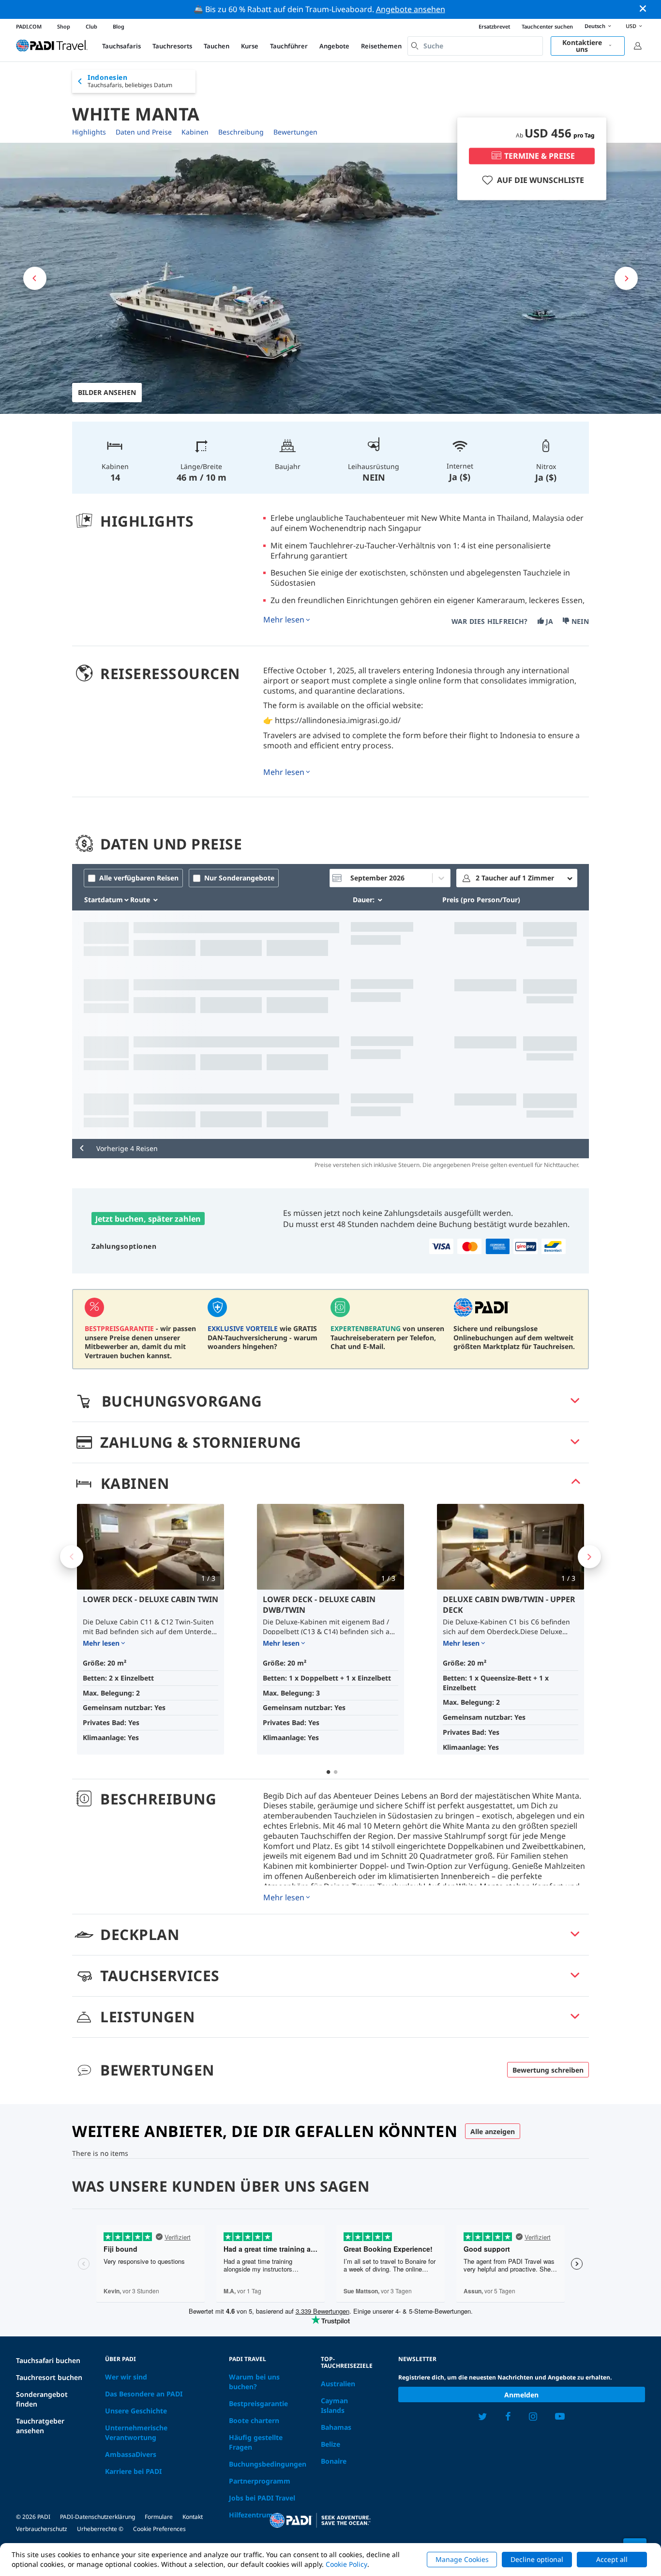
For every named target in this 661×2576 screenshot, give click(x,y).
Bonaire (334, 2461)
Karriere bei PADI (133, 2471)
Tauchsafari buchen (48, 2360)
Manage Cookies (462, 2559)
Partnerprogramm (260, 2481)
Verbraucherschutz (42, 2529)
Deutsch (595, 26)
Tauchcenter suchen (547, 26)
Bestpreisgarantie (258, 2403)
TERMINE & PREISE (540, 156)
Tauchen (217, 46)
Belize (330, 2444)
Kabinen (195, 132)
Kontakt (193, 2517)
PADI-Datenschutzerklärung (98, 2517)
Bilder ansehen (107, 392)
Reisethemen (381, 46)
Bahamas (336, 2427)
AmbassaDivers (131, 2454)
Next (589, 1557)
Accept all (612, 2559)
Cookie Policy (346, 2564)
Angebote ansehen (411, 9)
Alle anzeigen (493, 2131)
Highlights (89, 132)
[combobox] (475, 46)
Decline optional (537, 2559)
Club (91, 26)
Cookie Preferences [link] (159, 2529)
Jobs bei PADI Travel (262, 2498)
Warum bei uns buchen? (254, 2382)
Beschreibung (241, 132)
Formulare (159, 2517)
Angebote (334, 46)
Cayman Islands (334, 2405)
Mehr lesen (284, 620)
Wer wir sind (126, 2377)
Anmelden (521, 2395)
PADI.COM (29, 26)
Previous (72, 1557)
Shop (64, 26)
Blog (119, 26)
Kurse (250, 46)
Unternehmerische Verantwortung (136, 2432)
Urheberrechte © (100, 2529)
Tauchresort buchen (49, 2377)
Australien (338, 2384)
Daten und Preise (144, 132)
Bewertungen (295, 132)
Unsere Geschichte (136, 2411)
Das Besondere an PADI (144, 2394)
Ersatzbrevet (494, 26)
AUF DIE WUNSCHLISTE (541, 180)
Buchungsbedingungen (268, 2464)
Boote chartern (254, 2420)
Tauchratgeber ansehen (40, 2426)
